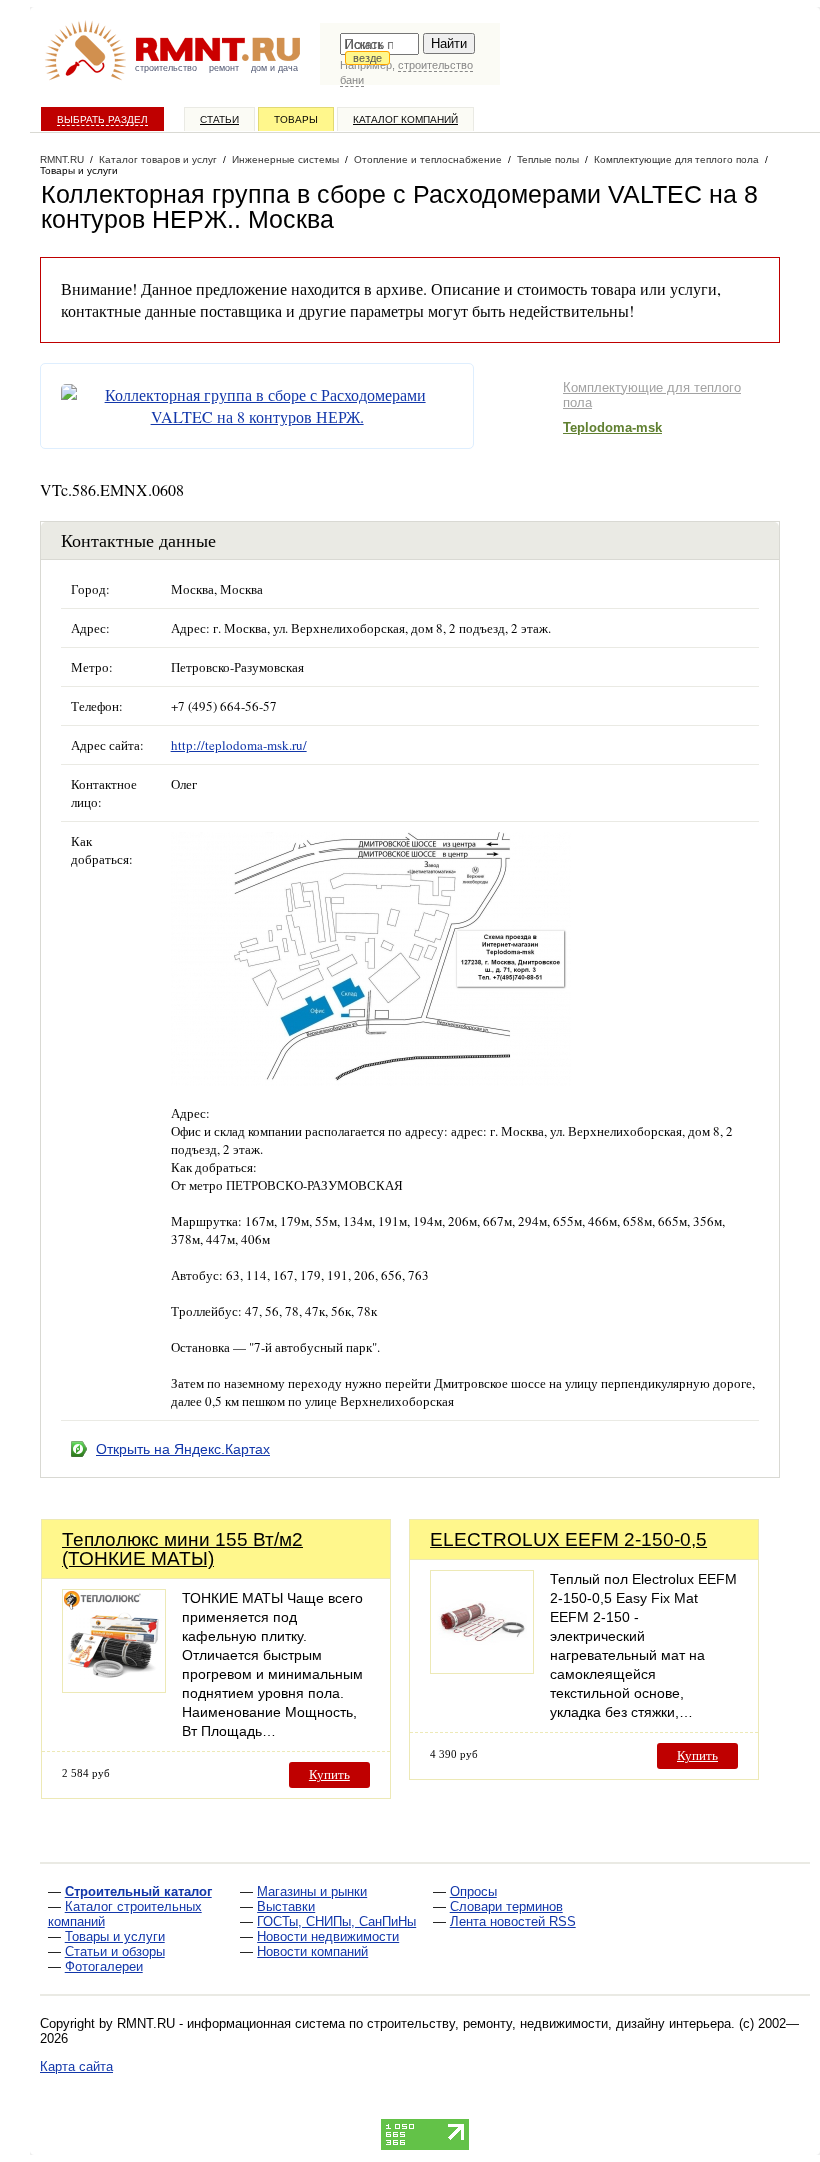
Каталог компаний (405, 119)
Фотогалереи (104, 1966)
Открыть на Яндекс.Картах (183, 1449)
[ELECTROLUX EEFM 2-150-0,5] (482, 1668)
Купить (329, 1774)
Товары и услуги (115, 1936)
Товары (296, 119)
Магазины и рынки (312, 1891)
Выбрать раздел (102, 119)
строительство (166, 68)
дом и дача (274, 68)
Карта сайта (76, 2066)
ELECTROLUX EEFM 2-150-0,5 (568, 1539)
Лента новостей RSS (513, 1921)
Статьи (219, 119)
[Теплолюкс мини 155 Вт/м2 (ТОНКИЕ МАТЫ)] (114, 1687)
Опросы (473, 1891)
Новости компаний (312, 1951)
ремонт (224, 68)
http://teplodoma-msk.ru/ (239, 745)
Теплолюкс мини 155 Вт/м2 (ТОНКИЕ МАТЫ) (182, 1549)
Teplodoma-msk (612, 427)
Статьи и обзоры (115, 1951)
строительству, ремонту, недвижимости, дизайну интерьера (549, 2023)
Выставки (286, 1906)
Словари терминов (506, 1906)
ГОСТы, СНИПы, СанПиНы (336, 1921)
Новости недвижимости (328, 1936)
